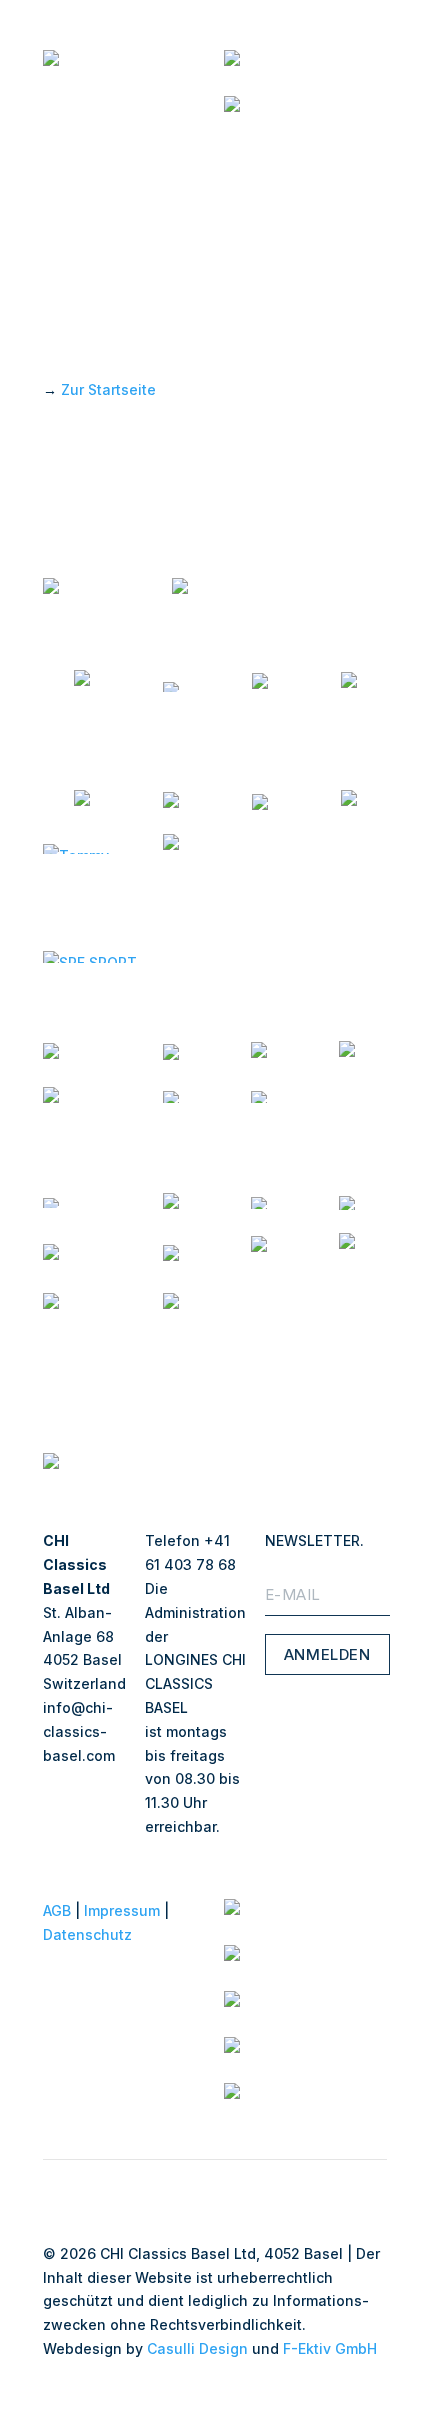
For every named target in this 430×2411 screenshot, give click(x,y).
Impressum (122, 1910)
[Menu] (371, 153)
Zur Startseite (108, 389)
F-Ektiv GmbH (330, 2348)
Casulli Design (197, 2348)
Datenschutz (87, 1934)
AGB (57, 1910)
